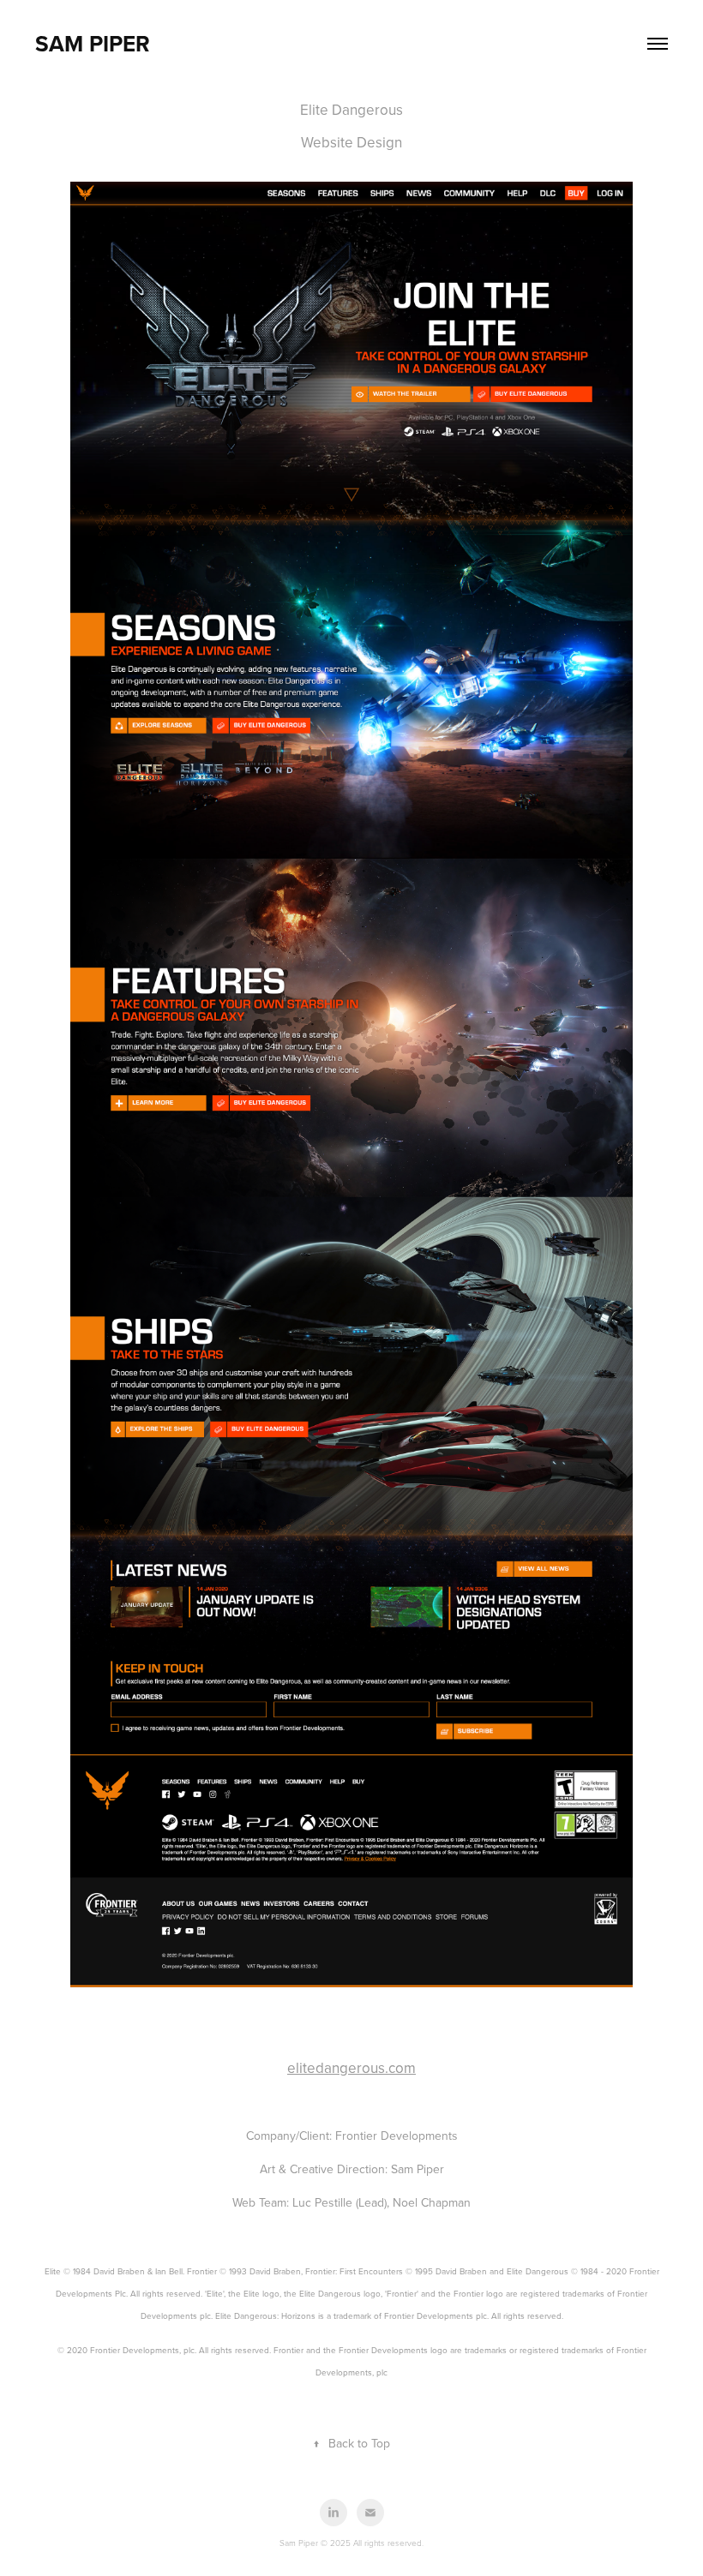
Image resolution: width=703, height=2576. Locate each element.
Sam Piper (93, 44)
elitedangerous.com (351, 2068)
